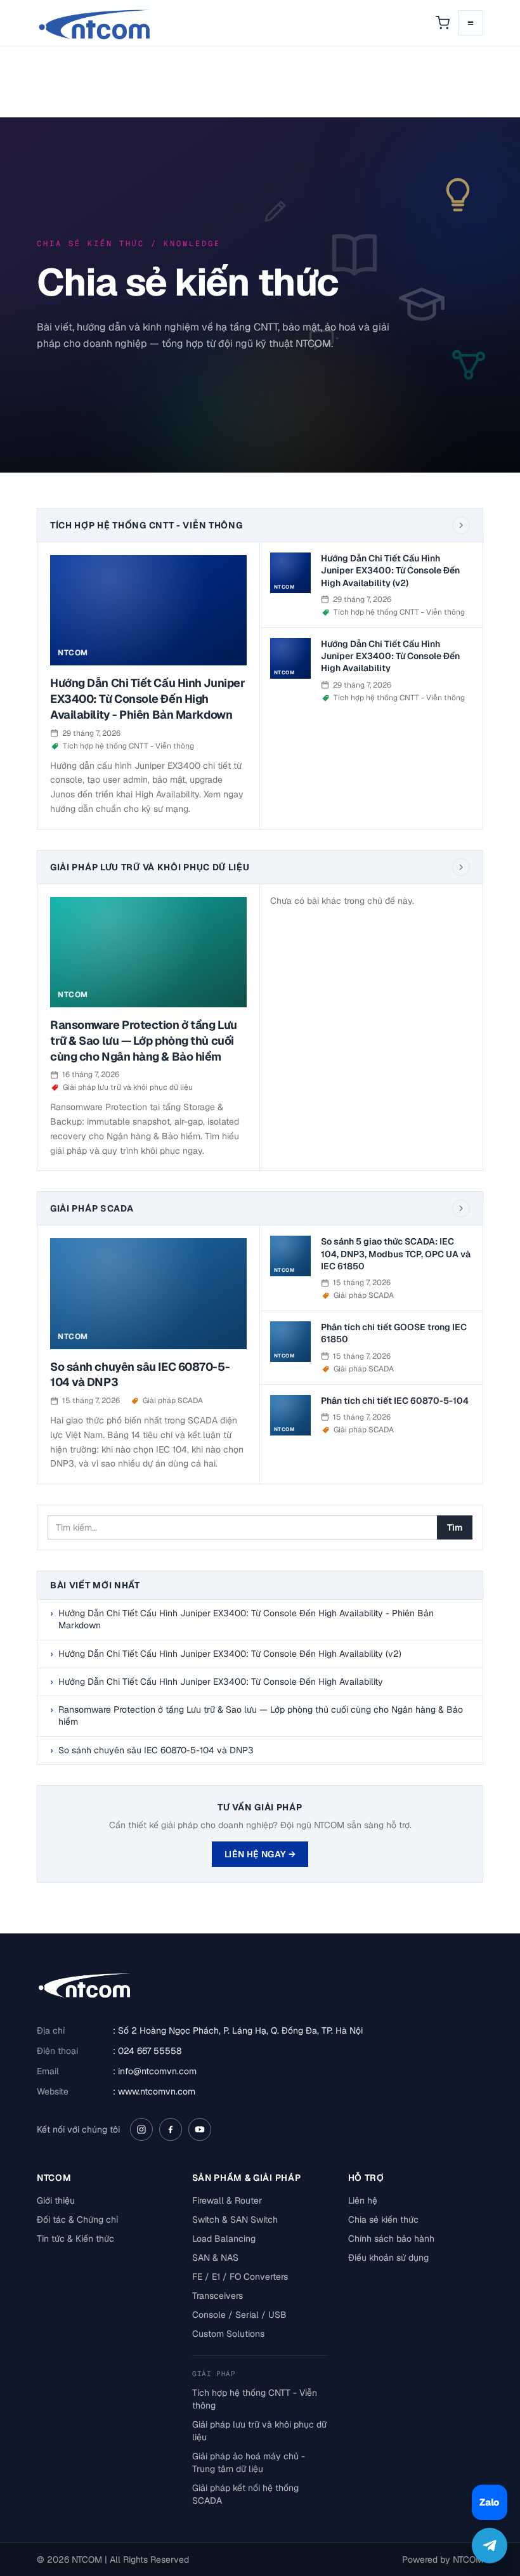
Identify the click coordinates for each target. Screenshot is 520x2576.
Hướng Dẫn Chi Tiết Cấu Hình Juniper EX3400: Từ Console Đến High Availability (390, 656)
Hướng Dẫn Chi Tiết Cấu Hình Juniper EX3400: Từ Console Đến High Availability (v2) (390, 571)
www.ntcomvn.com (157, 2091)
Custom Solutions (228, 2334)
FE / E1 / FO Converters (240, 2277)
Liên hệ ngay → (260, 1854)
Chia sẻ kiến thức (383, 2220)
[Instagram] (141, 2129)
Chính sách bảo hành (391, 2239)
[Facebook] (171, 2129)
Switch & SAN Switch (235, 2220)
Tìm (455, 1527)
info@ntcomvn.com (157, 2071)
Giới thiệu (56, 2200)
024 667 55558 (150, 2051)
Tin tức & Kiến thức (75, 2239)
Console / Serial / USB (239, 2315)
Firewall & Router (227, 2200)
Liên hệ (363, 2200)
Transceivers (218, 2296)
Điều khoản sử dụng (388, 2258)
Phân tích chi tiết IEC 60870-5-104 (395, 1401)
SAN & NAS (215, 2258)
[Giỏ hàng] (443, 23)
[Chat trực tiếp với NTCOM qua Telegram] (490, 2546)
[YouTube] (200, 2129)
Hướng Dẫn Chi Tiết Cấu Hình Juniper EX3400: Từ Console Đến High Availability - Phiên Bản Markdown (147, 699)
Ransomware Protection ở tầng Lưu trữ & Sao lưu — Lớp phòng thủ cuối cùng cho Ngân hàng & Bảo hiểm (144, 1041)
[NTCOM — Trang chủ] (95, 23)
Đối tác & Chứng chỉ (77, 2220)
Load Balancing (224, 2239)
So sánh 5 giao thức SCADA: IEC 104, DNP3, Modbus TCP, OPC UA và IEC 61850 (396, 1254)
